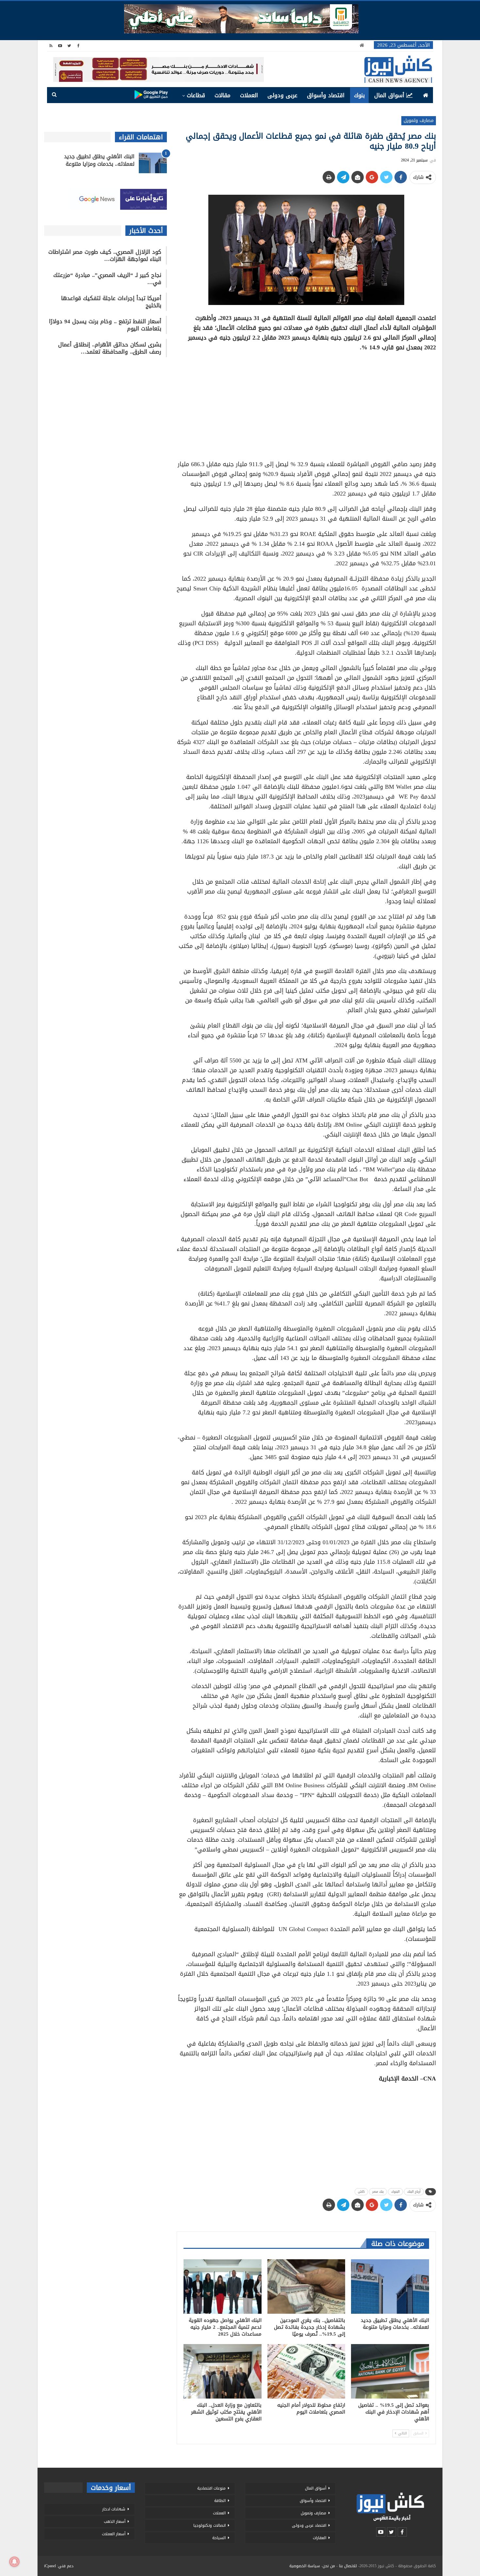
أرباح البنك (414, 2192)
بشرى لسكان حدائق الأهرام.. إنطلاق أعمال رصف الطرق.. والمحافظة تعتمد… (110, 348)
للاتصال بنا (348, 2566)
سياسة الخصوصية (305, 2566)
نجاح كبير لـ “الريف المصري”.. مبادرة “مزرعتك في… (107, 279)
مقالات (223, 95)
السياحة (219, 2538)
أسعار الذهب (115, 2522)
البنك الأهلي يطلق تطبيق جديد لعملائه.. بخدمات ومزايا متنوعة (99, 160)
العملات (249, 95)
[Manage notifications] (14, 2562)
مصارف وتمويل (419, 121)
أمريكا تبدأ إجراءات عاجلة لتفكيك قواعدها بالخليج (111, 302)
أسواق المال (389, 95)
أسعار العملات (114, 2534)
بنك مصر (378, 2192)
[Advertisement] (306, 404)
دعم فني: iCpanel (59, 2566)
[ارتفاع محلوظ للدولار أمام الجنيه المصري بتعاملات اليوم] (306, 2371)
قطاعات (196, 95)
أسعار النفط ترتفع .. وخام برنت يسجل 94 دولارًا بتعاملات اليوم (105, 325)
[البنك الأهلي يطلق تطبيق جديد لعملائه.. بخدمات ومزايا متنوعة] (390, 2286)
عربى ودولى (282, 95)
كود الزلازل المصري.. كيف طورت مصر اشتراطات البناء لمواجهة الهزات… (105, 255)
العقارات (320, 2538)
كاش (361, 2192)
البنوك (395, 2192)
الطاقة (220, 2501)
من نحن (329, 2566)
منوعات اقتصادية (211, 2488)
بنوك (359, 95)
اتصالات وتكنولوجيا (209, 2525)
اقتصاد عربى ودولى (309, 2525)
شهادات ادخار (114, 2509)
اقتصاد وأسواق (326, 95)
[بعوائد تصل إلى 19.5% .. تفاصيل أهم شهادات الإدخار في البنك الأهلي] (390, 2371)
